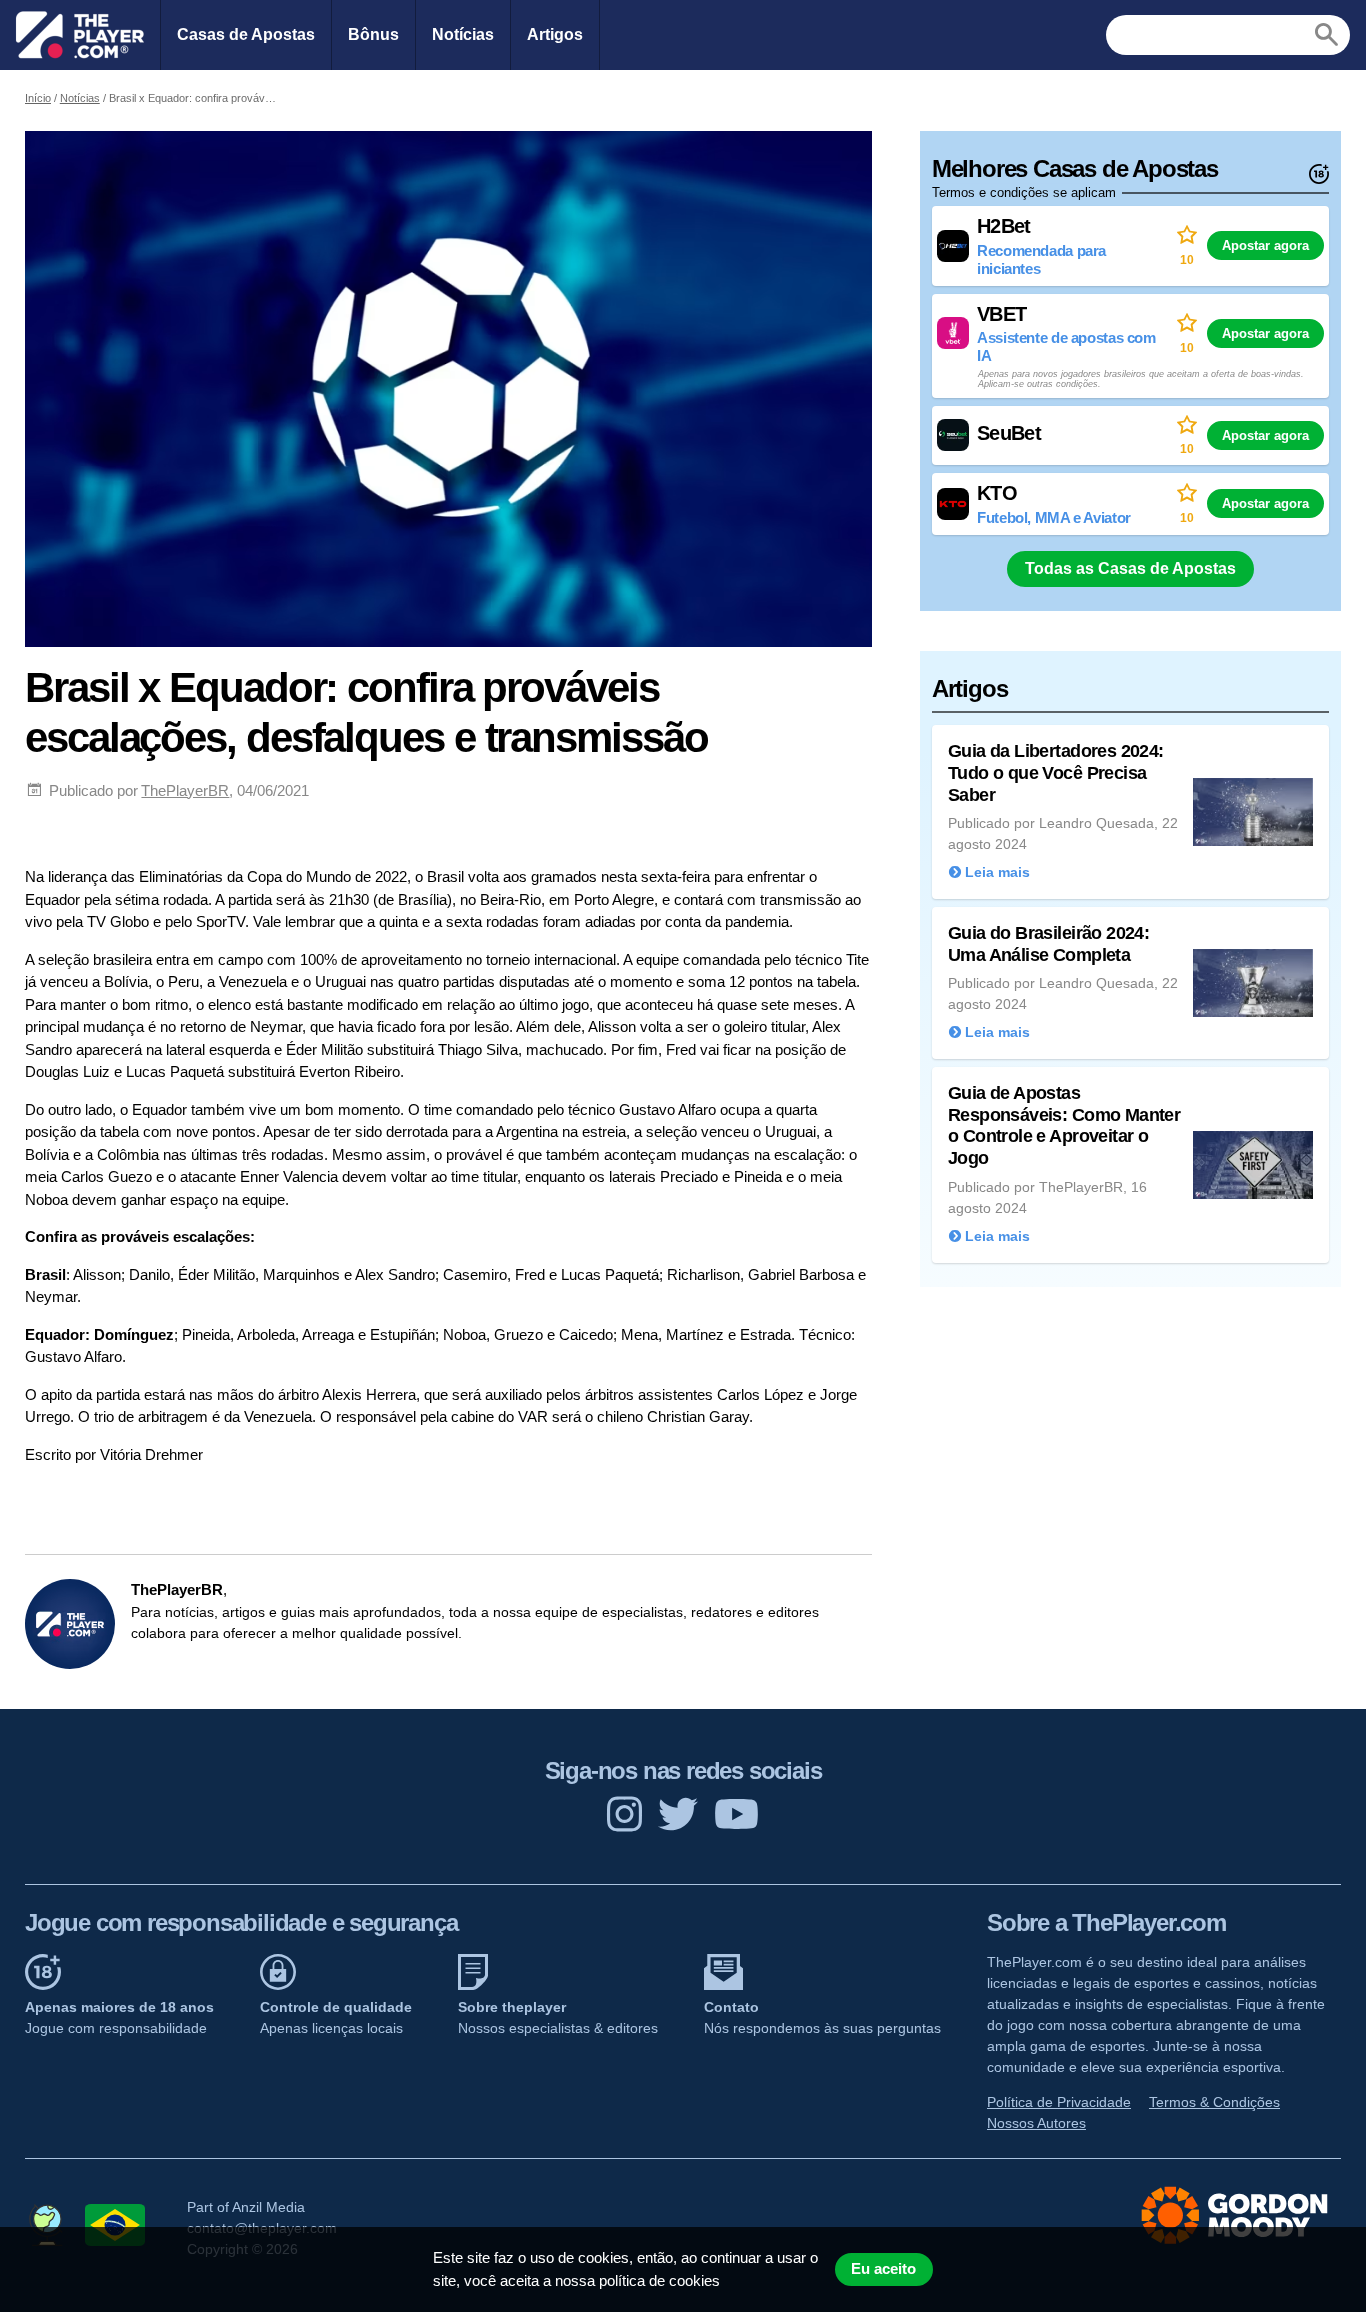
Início (38, 98)
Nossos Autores (1036, 2123)
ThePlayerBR (185, 790)
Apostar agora (1265, 245)
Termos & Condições (1214, 2102)
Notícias (463, 34)
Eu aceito (883, 2269)
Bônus (373, 34)
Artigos (555, 34)
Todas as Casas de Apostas (1130, 568)
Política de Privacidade (1059, 2102)
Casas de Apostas (246, 34)
